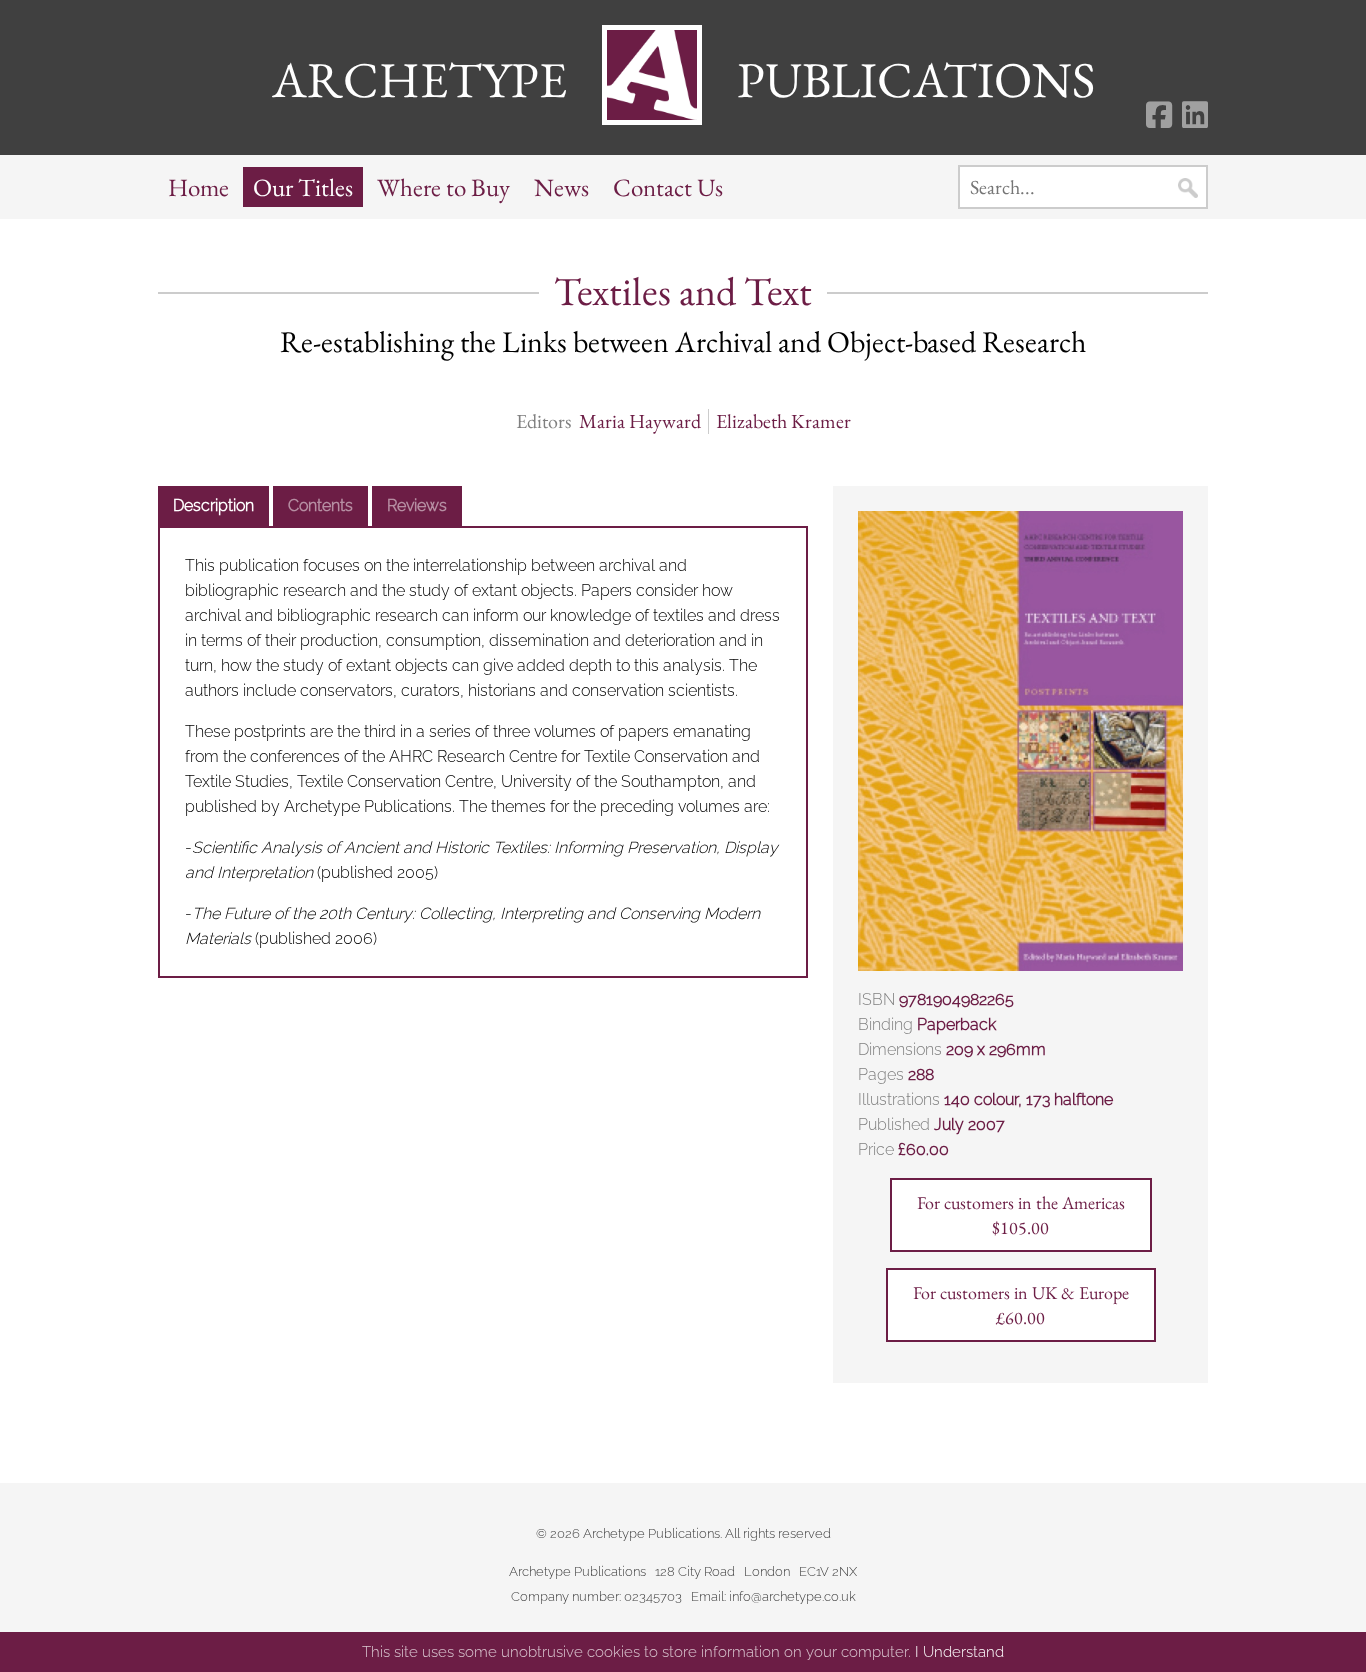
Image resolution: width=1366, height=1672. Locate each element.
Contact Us (668, 187)
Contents (320, 505)
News (561, 187)
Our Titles (303, 187)
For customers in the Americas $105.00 (1021, 1215)
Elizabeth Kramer (783, 421)
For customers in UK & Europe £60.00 (1021, 1305)
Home (198, 187)
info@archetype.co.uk (792, 1596)
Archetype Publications (683, 79)
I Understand (959, 1652)
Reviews (417, 505)
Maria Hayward (640, 421)
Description (213, 505)
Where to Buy (443, 187)
